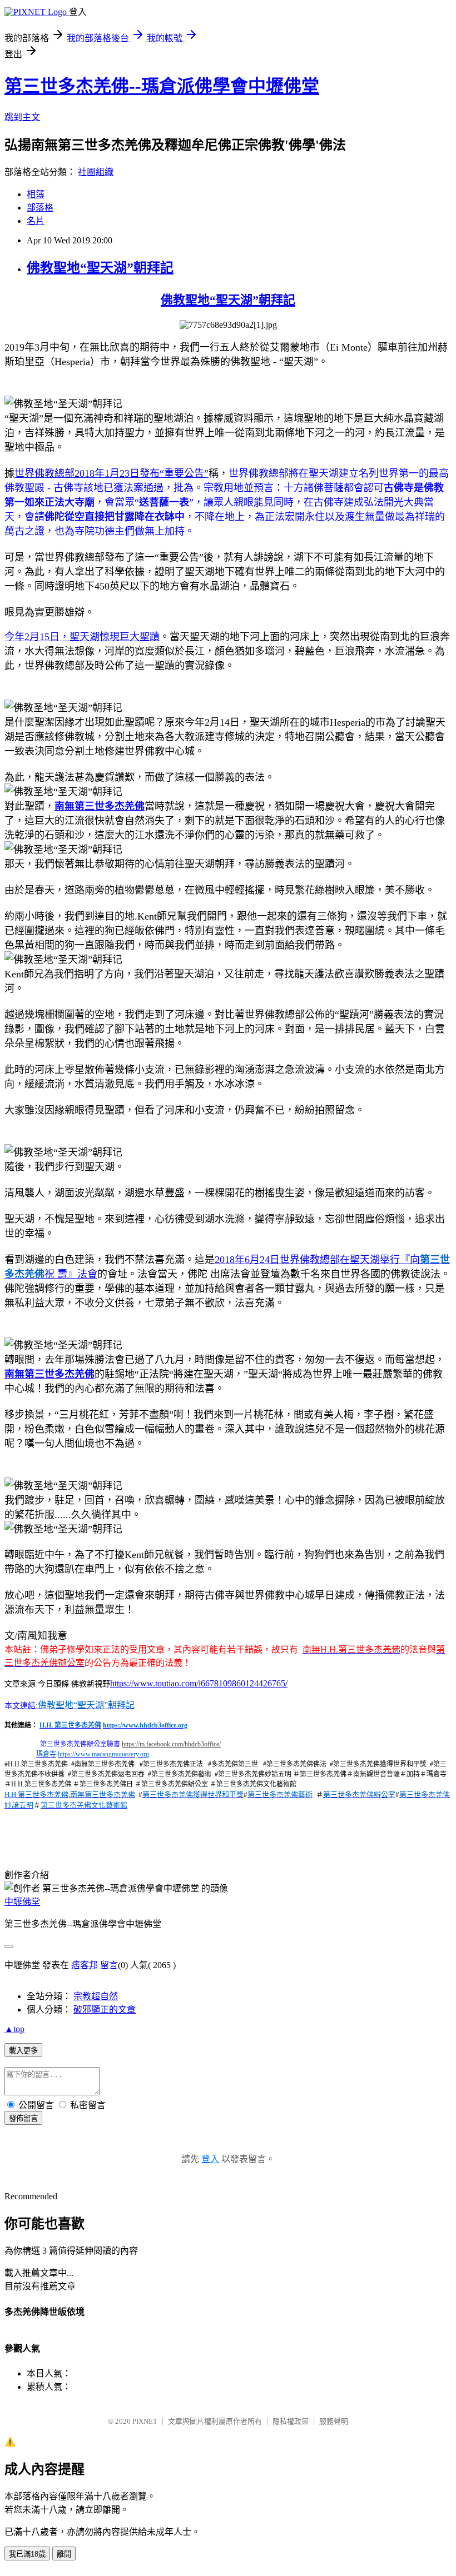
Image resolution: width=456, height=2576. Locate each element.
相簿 (36, 194)
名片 (36, 221)
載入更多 (23, 2051)
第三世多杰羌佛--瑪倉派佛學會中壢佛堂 (162, 86)
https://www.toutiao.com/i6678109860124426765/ (199, 1683)
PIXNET (145, 2421)
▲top (14, 2029)
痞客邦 (85, 1965)
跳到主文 (22, 117)
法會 (87, 1274)
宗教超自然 (96, 1996)
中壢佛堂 (22, 1902)
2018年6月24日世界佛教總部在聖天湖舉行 (307, 1260)
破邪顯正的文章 (105, 2010)
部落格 (40, 208)
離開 (64, 2554)
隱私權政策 (291, 2421)
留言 (109, 1965)
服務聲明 (334, 2421)
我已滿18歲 (27, 2554)
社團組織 (96, 172)
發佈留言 (23, 2118)
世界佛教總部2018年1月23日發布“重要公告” (111, 473)
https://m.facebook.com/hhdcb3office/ (171, 1744)
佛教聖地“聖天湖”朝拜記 (100, 268)
